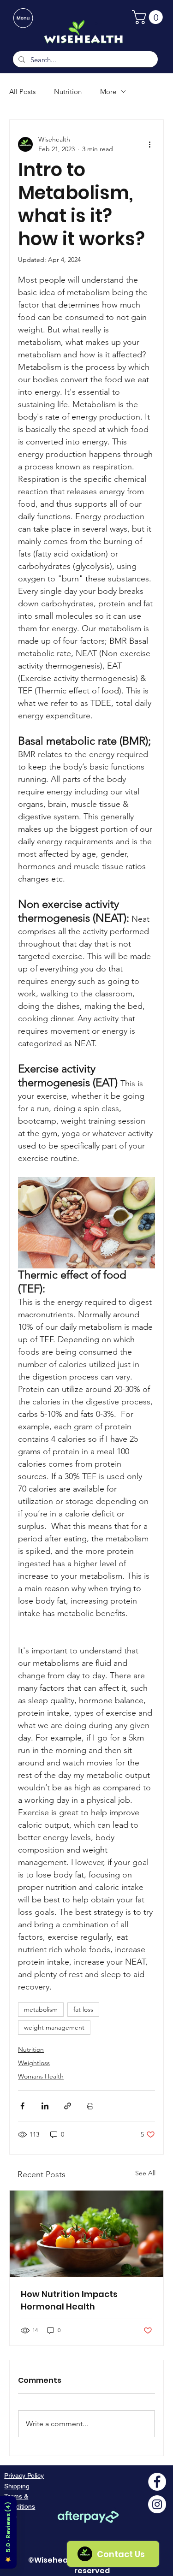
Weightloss (34, 2063)
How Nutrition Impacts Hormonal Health (69, 2300)
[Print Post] (90, 2106)
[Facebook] (157, 2482)
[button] (149, 17)
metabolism (41, 2009)
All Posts (22, 92)
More (108, 92)
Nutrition (68, 92)
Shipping (17, 2486)
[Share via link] (68, 2106)
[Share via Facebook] (22, 2106)
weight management (54, 2027)
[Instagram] (157, 2504)
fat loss (83, 2009)
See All (145, 2173)
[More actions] (149, 144)
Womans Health (41, 2076)
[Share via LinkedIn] (45, 2106)
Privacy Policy (24, 2475)
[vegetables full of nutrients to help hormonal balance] (86, 2234)
